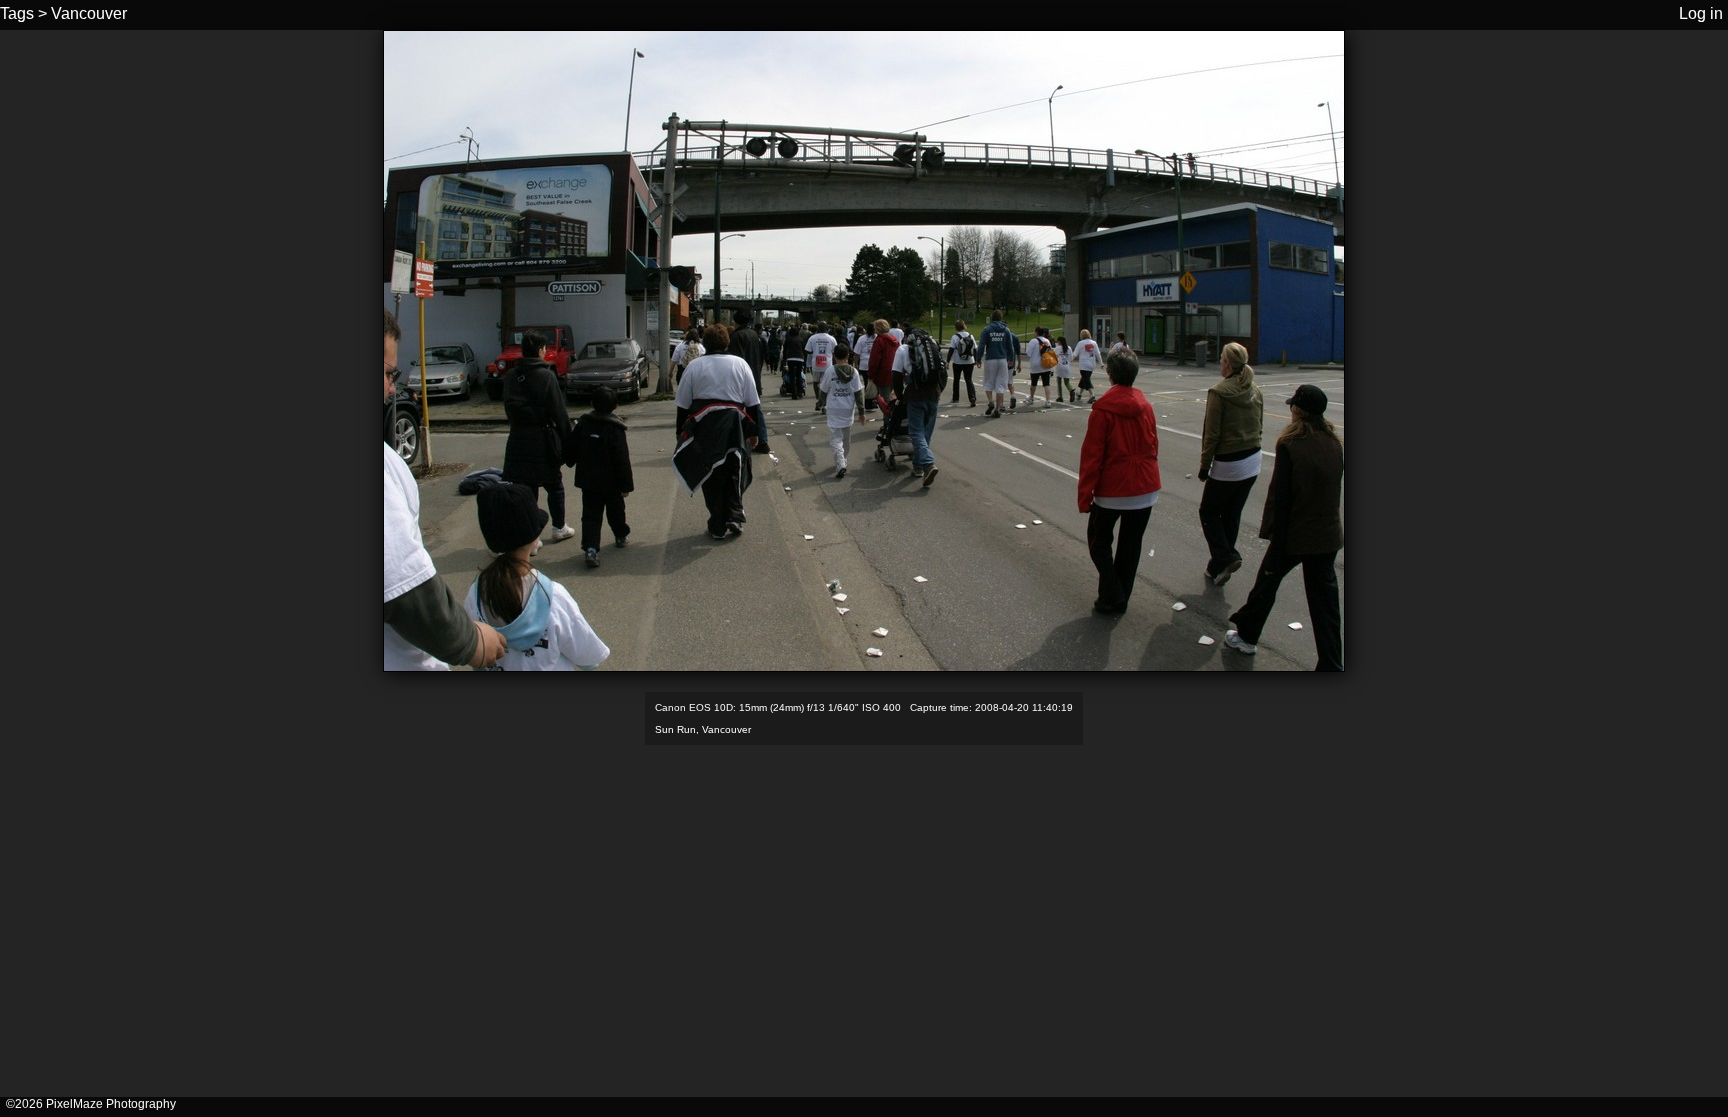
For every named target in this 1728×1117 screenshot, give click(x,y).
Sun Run (675, 729)
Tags (17, 13)
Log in (1701, 13)
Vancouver (89, 13)
